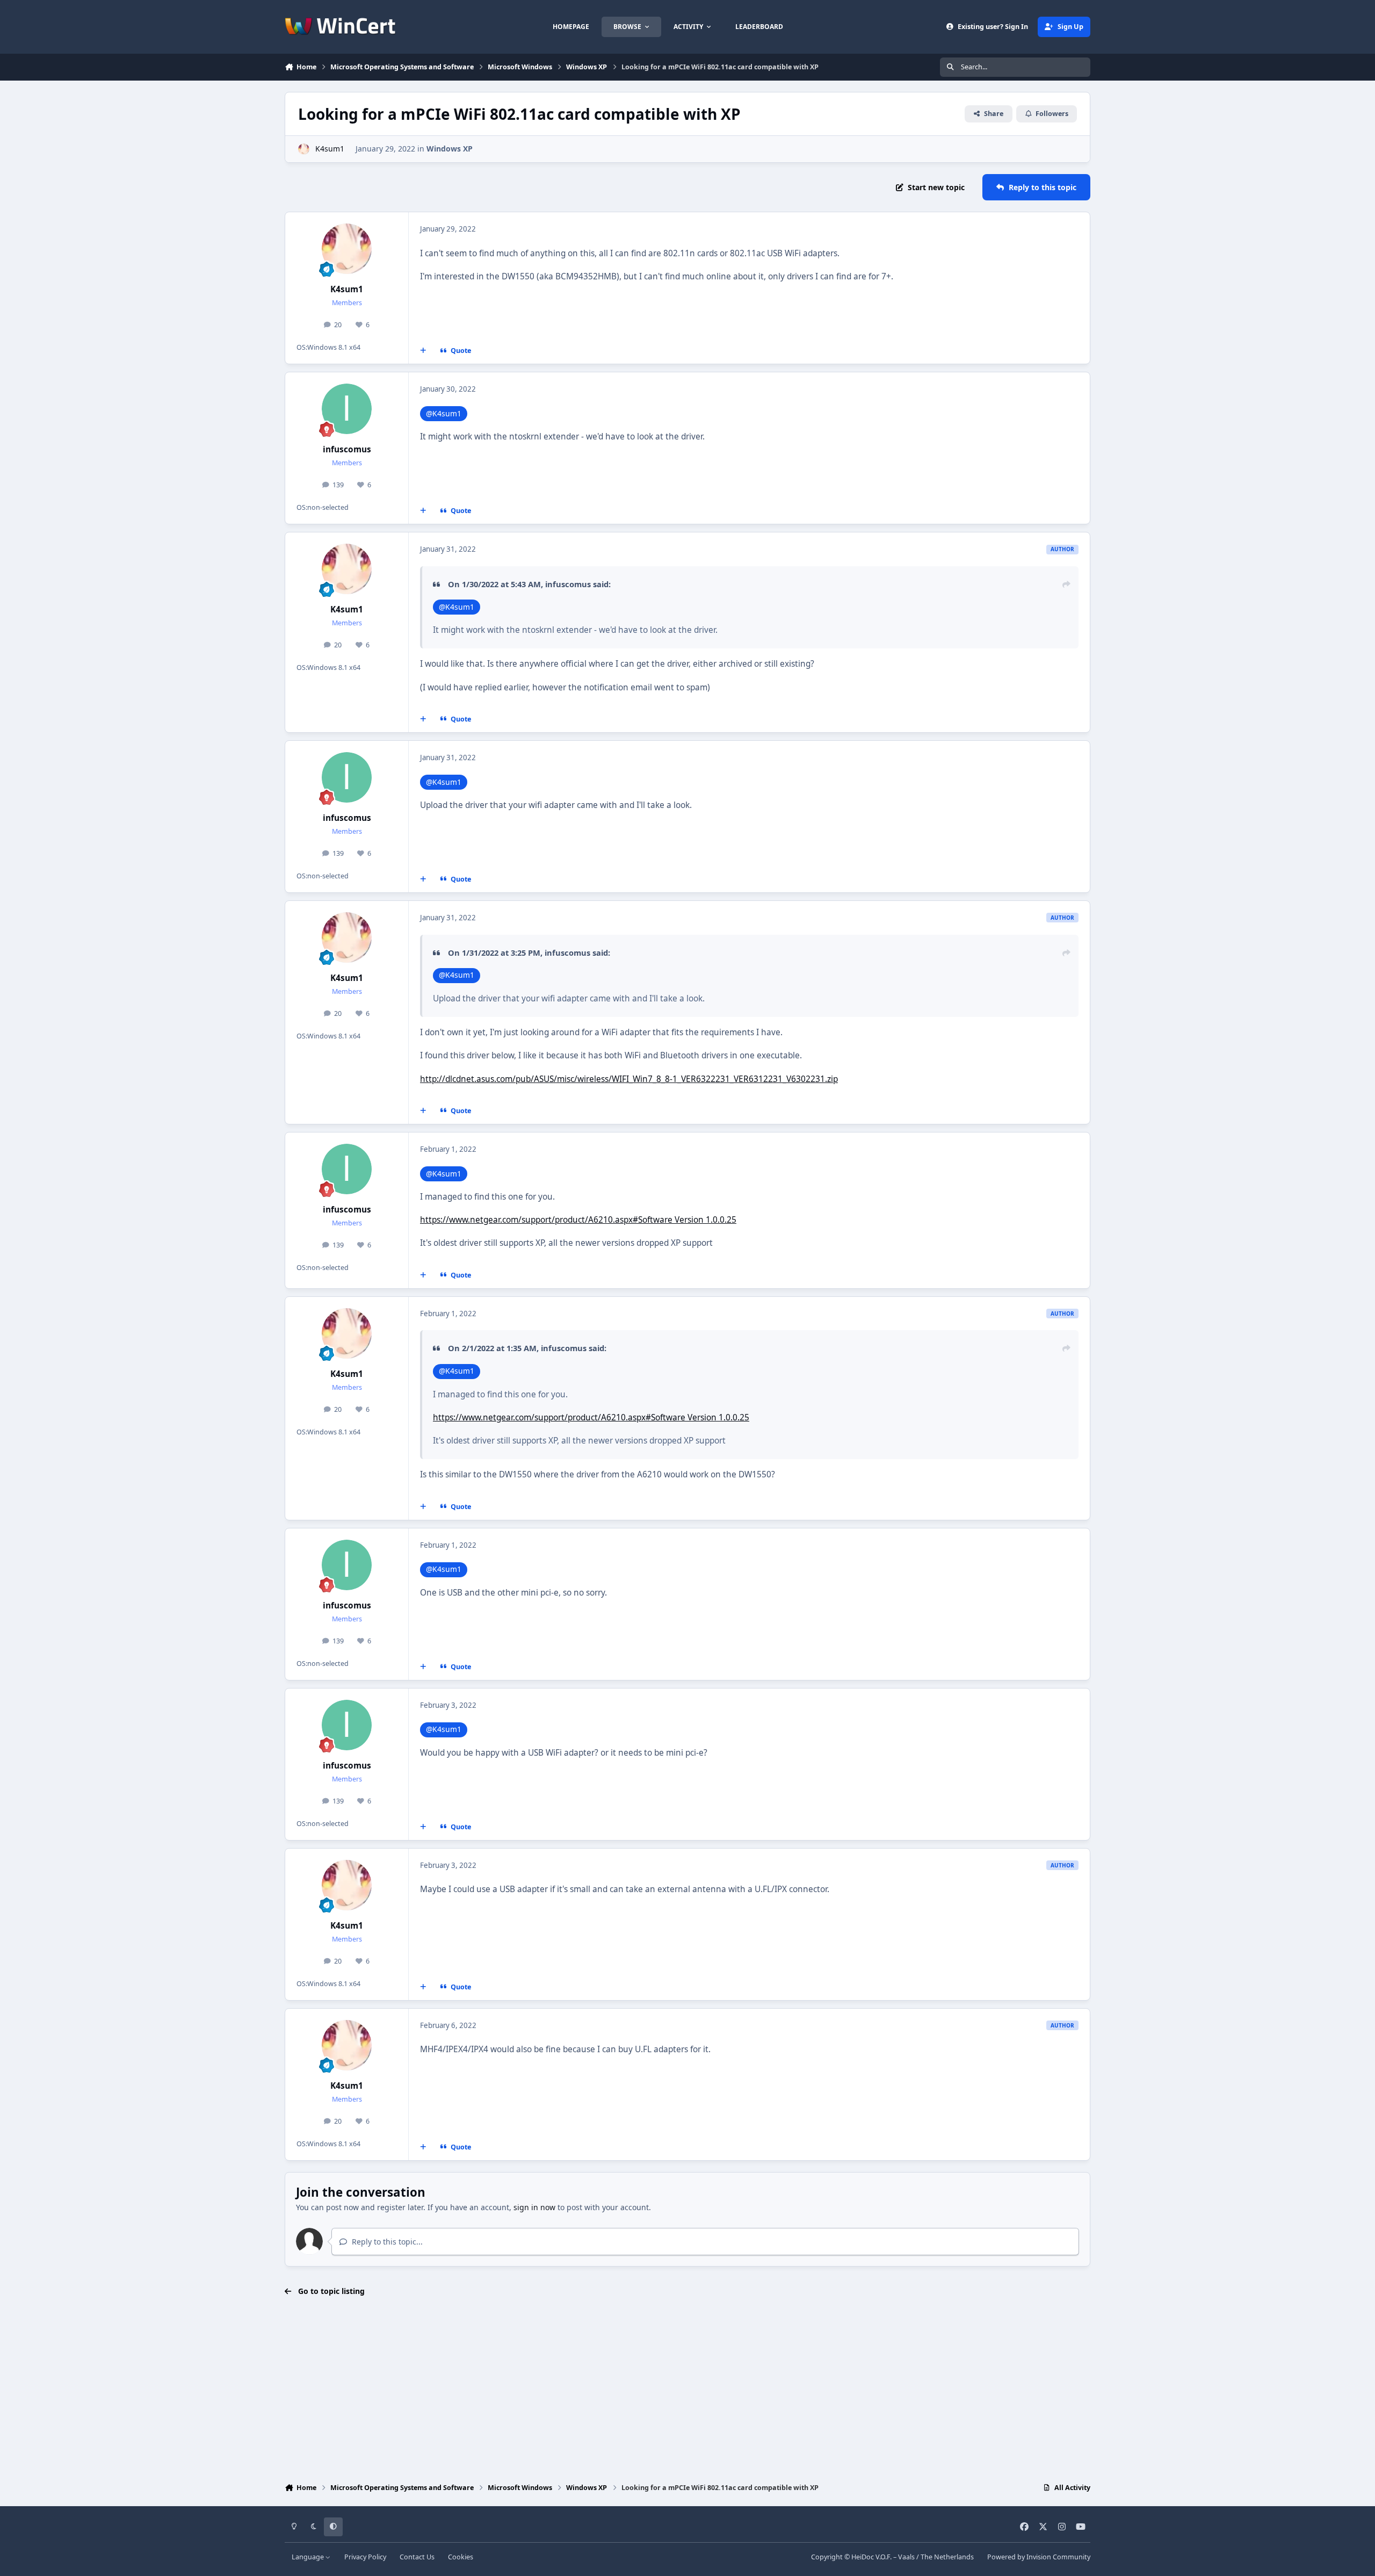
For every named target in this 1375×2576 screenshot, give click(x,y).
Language (309, 2557)
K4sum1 (330, 149)
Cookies (461, 2557)
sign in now (534, 2207)
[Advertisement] (687, 2391)
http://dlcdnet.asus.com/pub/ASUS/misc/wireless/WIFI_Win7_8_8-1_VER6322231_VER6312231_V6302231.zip (629, 1079)
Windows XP (450, 149)
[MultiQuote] (423, 351)
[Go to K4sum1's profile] (304, 149)
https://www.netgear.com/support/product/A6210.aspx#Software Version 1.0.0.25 (578, 1220)
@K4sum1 (444, 413)
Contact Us (417, 2557)
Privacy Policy (365, 2557)
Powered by (1039, 2557)
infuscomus (347, 449)
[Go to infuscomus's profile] (347, 409)
